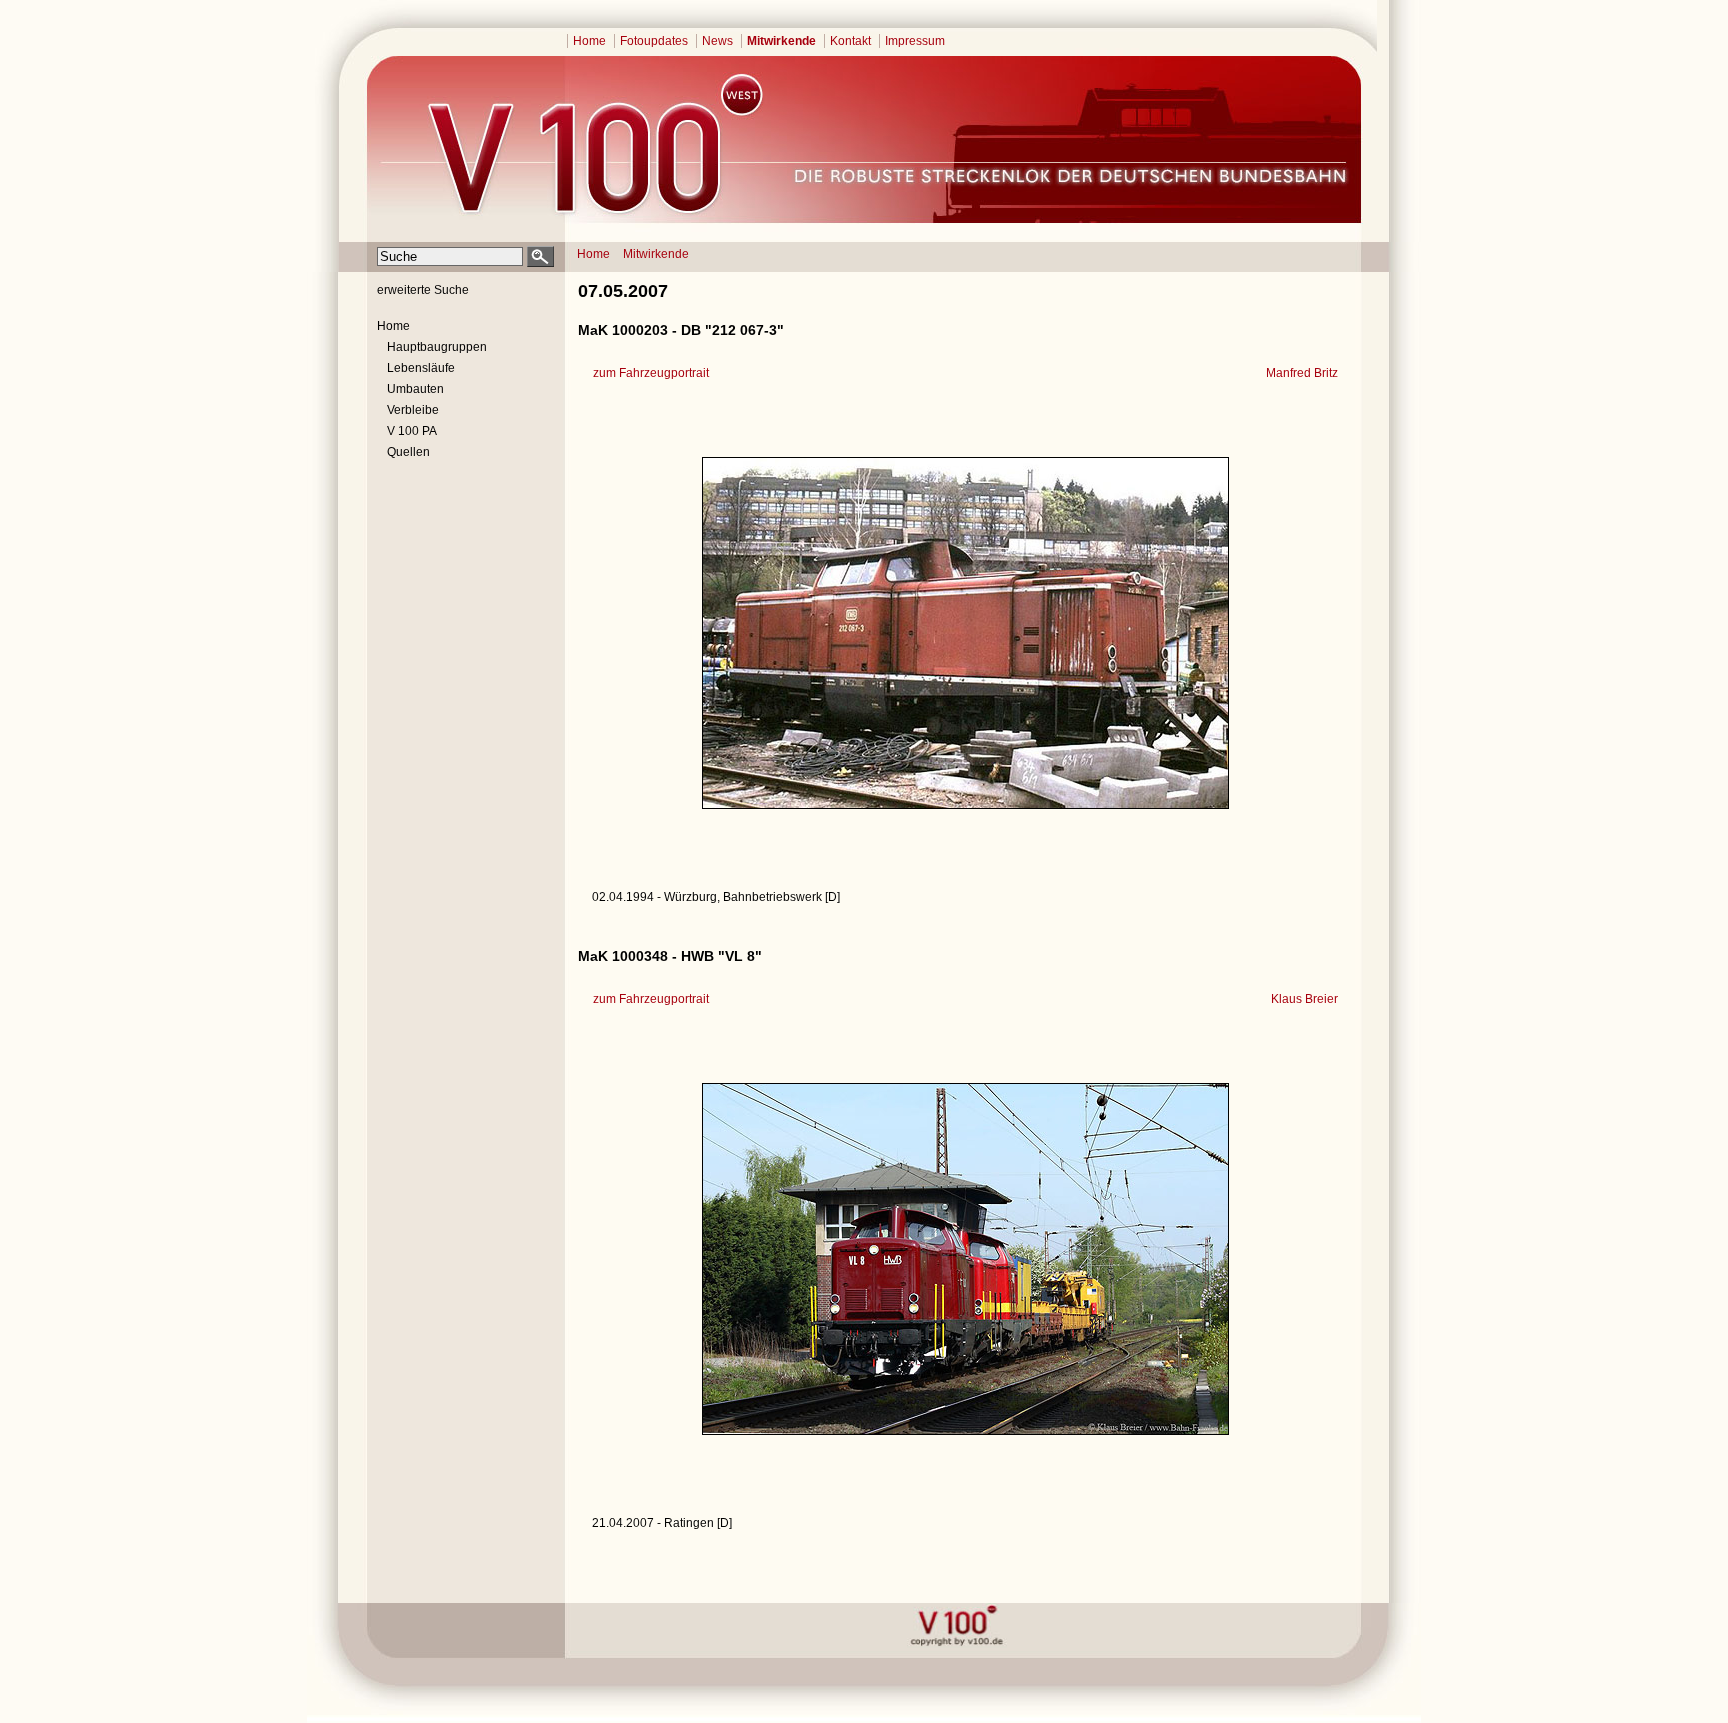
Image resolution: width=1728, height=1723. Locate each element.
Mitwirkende (781, 41)
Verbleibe (413, 410)
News (717, 41)
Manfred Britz (1302, 373)
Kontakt (850, 41)
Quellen (408, 452)
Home (589, 41)
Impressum (915, 41)
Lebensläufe (421, 368)
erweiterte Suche (423, 290)
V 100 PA (412, 431)
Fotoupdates (654, 41)
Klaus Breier (1304, 999)
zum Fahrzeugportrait (651, 373)
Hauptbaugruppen (437, 347)
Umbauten (415, 389)
